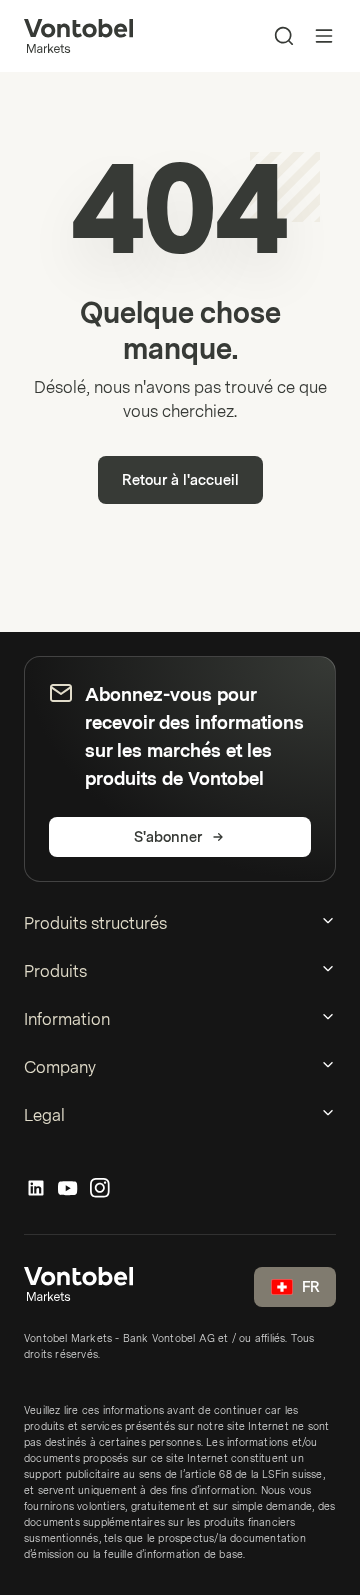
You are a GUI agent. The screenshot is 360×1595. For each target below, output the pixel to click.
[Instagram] (100, 1189)
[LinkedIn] (36, 1189)
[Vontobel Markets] (78, 36)
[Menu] (324, 36)
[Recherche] (284, 36)
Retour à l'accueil (180, 480)
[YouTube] (68, 1189)
